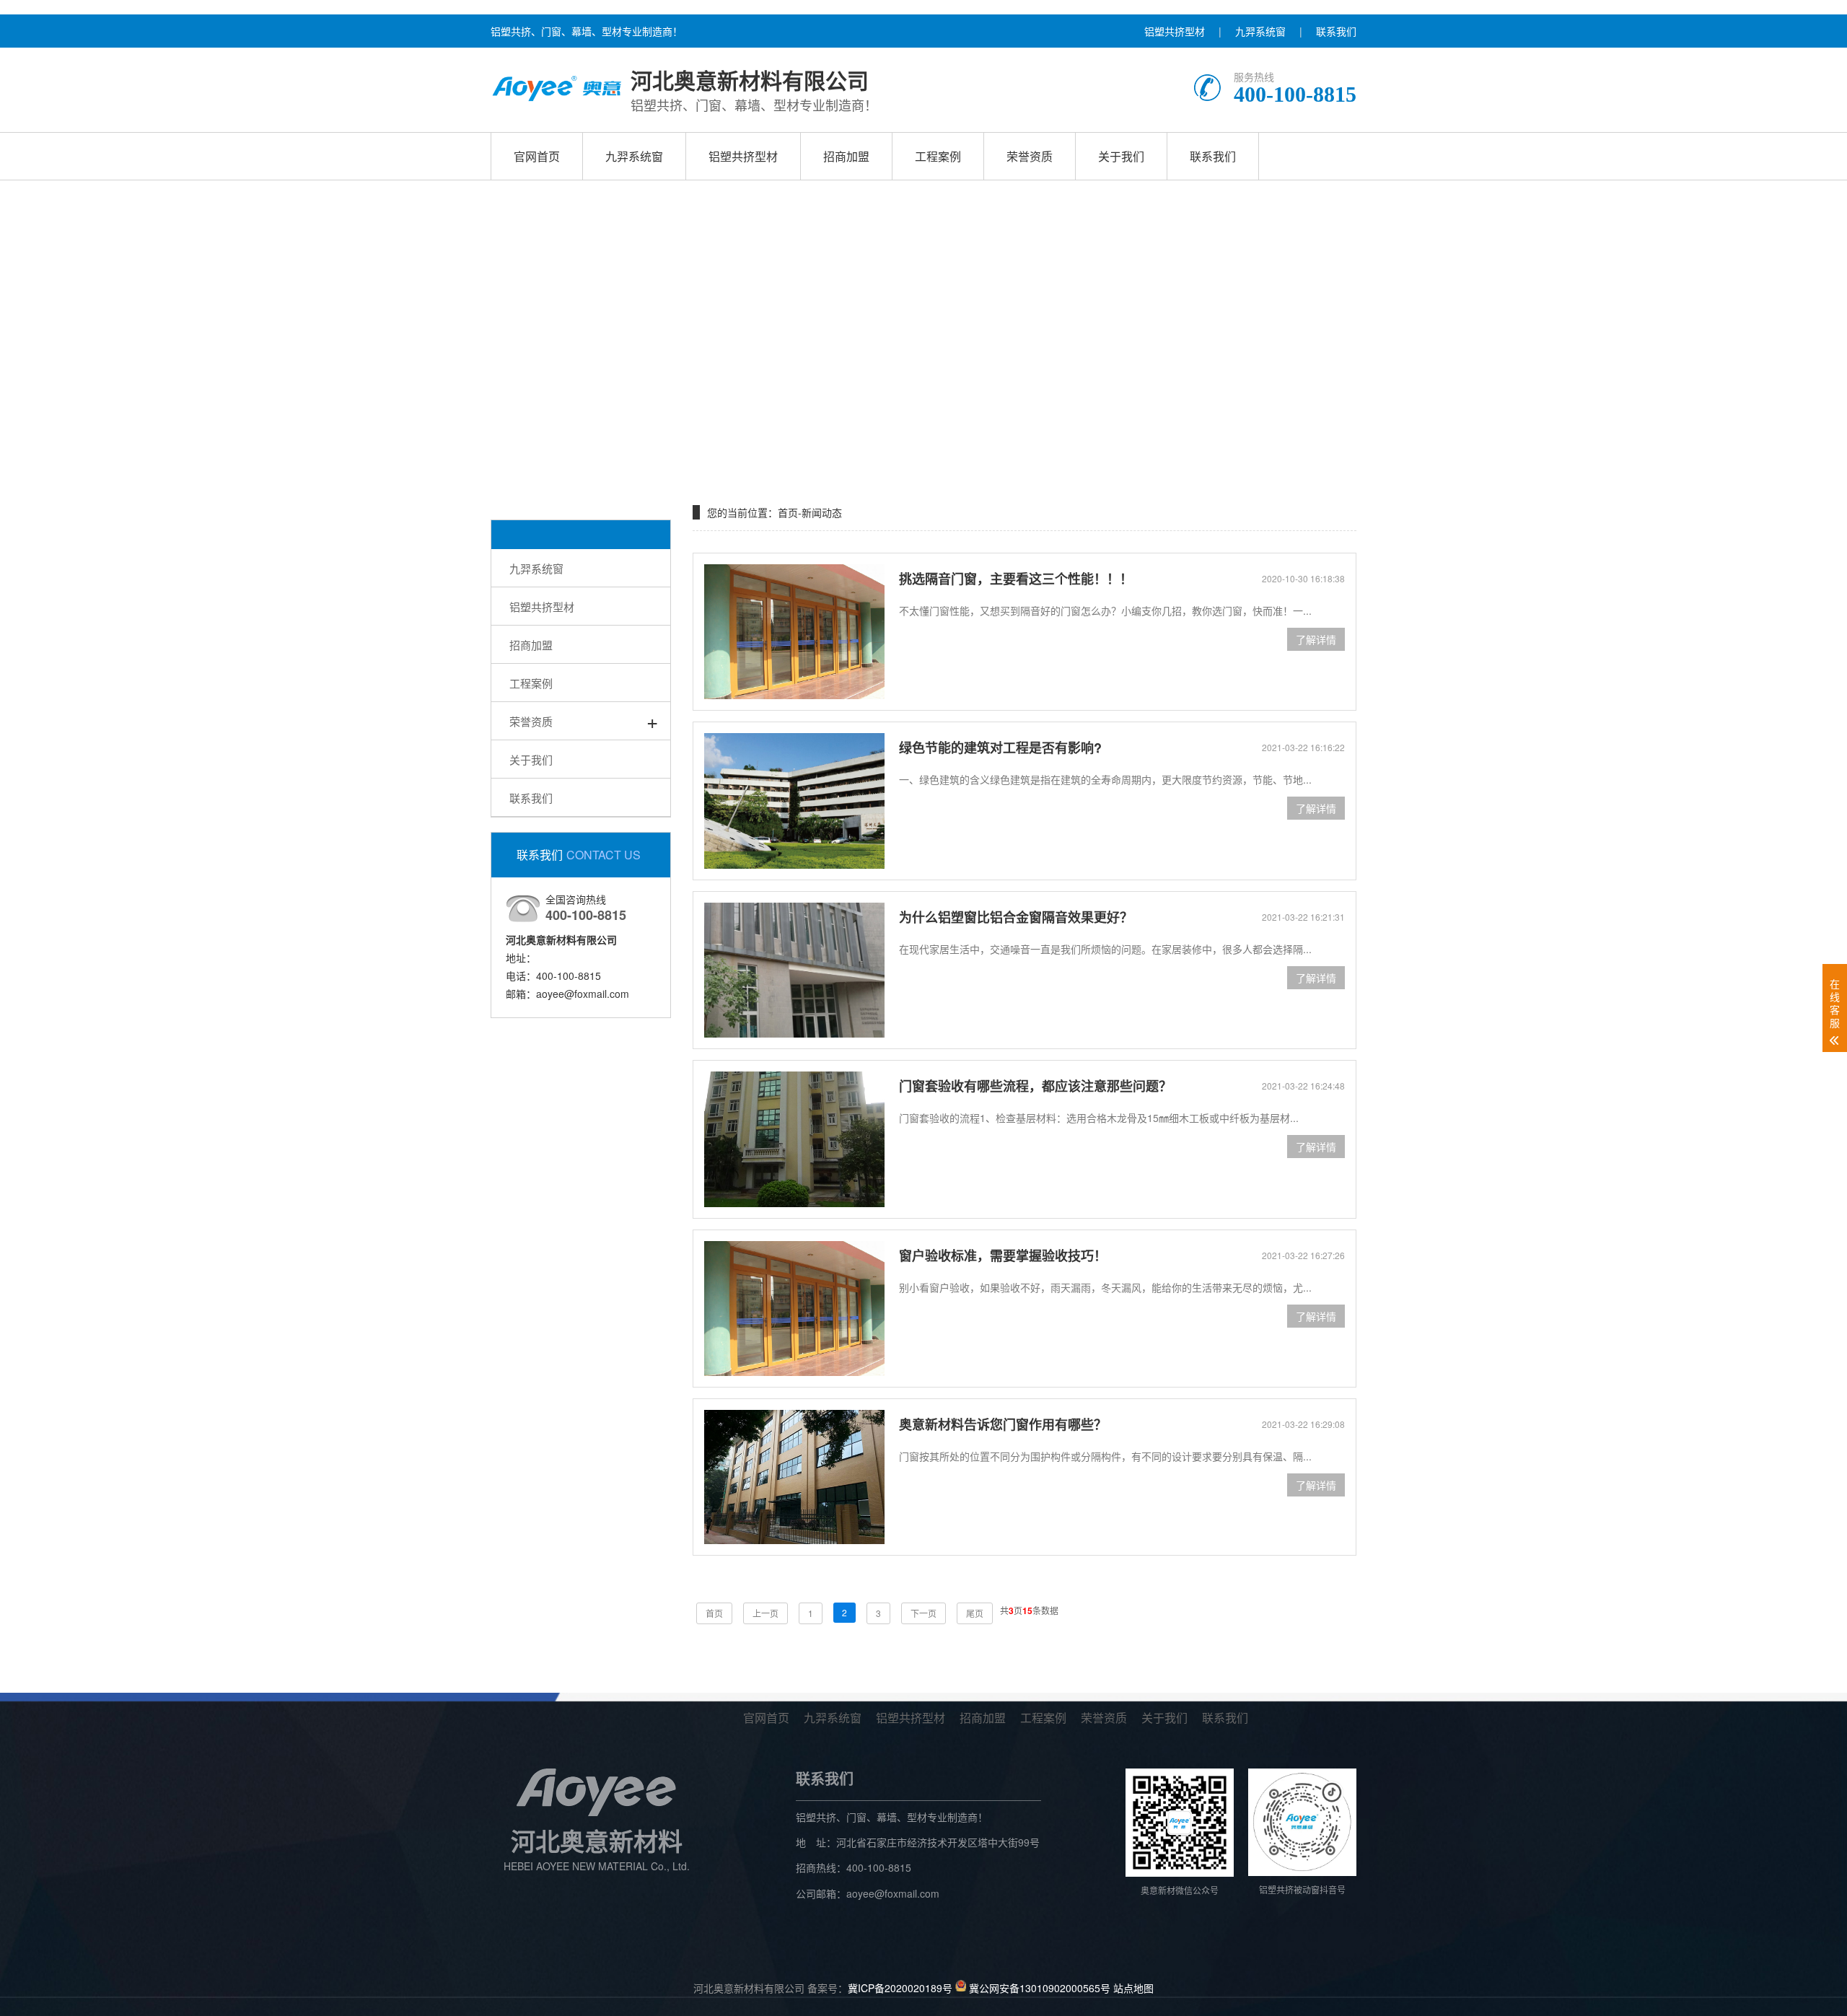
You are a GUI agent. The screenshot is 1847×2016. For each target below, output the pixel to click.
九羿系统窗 (1260, 31)
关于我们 (1121, 156)
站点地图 (1133, 1987)
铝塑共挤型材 (1175, 31)
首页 (788, 512)
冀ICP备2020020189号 (900, 1987)
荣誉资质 (1030, 156)
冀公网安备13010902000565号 (1040, 1987)
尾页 (975, 1613)
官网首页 (537, 156)
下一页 (923, 1613)
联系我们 (1336, 31)
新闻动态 (822, 512)
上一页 (765, 1613)
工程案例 (938, 156)
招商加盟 (846, 156)
